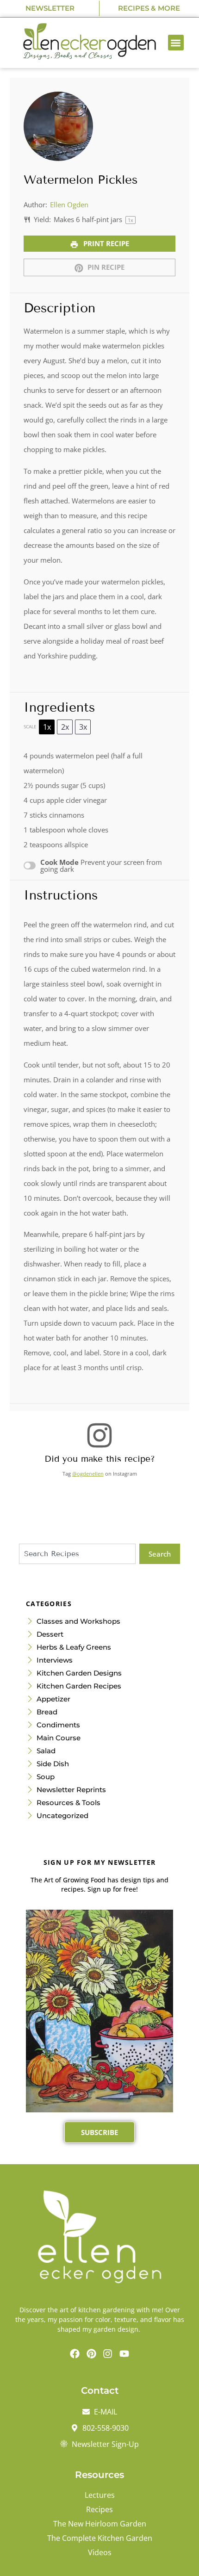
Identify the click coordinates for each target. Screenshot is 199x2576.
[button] (176, 43)
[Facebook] (75, 2353)
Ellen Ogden (69, 205)
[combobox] (77, 1554)
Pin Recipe (105, 267)
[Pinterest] (91, 2353)
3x (83, 727)
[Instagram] (108, 2353)
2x (65, 727)
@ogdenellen (88, 1474)
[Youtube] (124, 2353)
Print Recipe (105, 243)
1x (47, 727)
